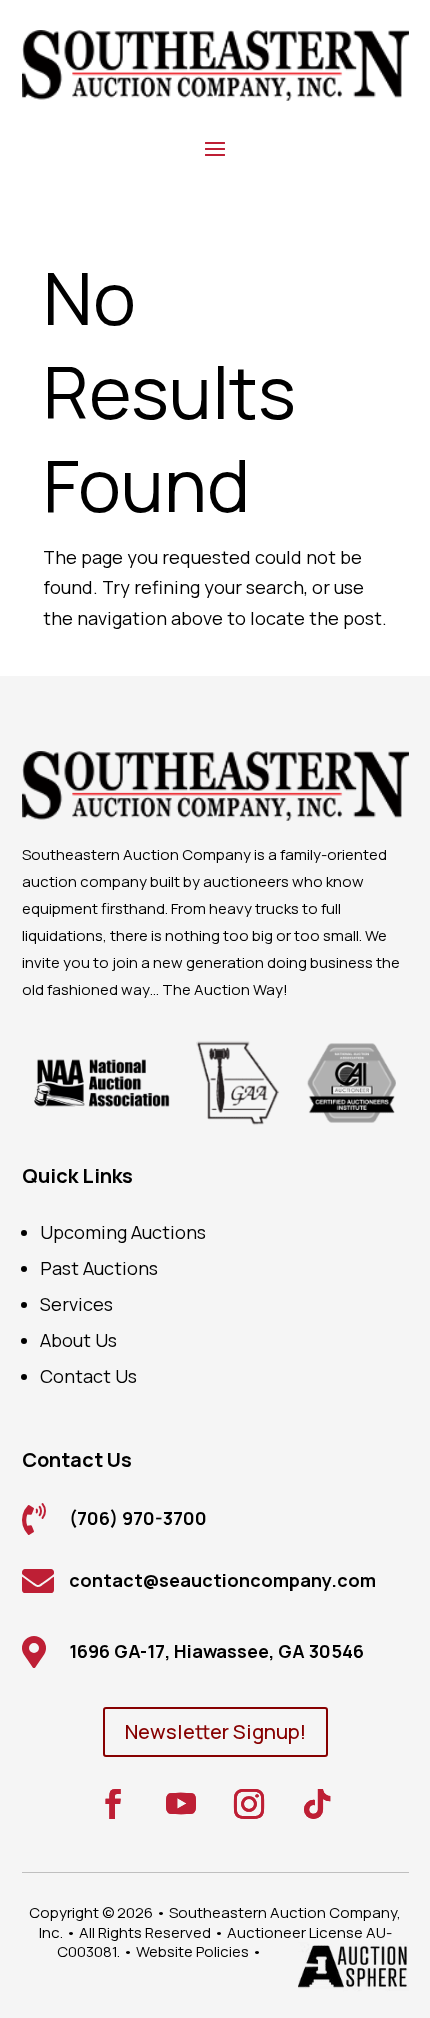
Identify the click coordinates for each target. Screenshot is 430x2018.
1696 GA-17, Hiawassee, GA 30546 (216, 1651)
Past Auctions (99, 1268)
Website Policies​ (192, 1951)
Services (76, 1304)
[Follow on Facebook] (113, 1804)
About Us (78, 1340)
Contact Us (88, 1376)
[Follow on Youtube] (181, 1804)
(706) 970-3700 (138, 1518)
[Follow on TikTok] (317, 1804)
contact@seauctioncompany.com (222, 1580)
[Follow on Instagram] (249, 1804)
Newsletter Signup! (215, 1731)
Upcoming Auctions (123, 1232)
